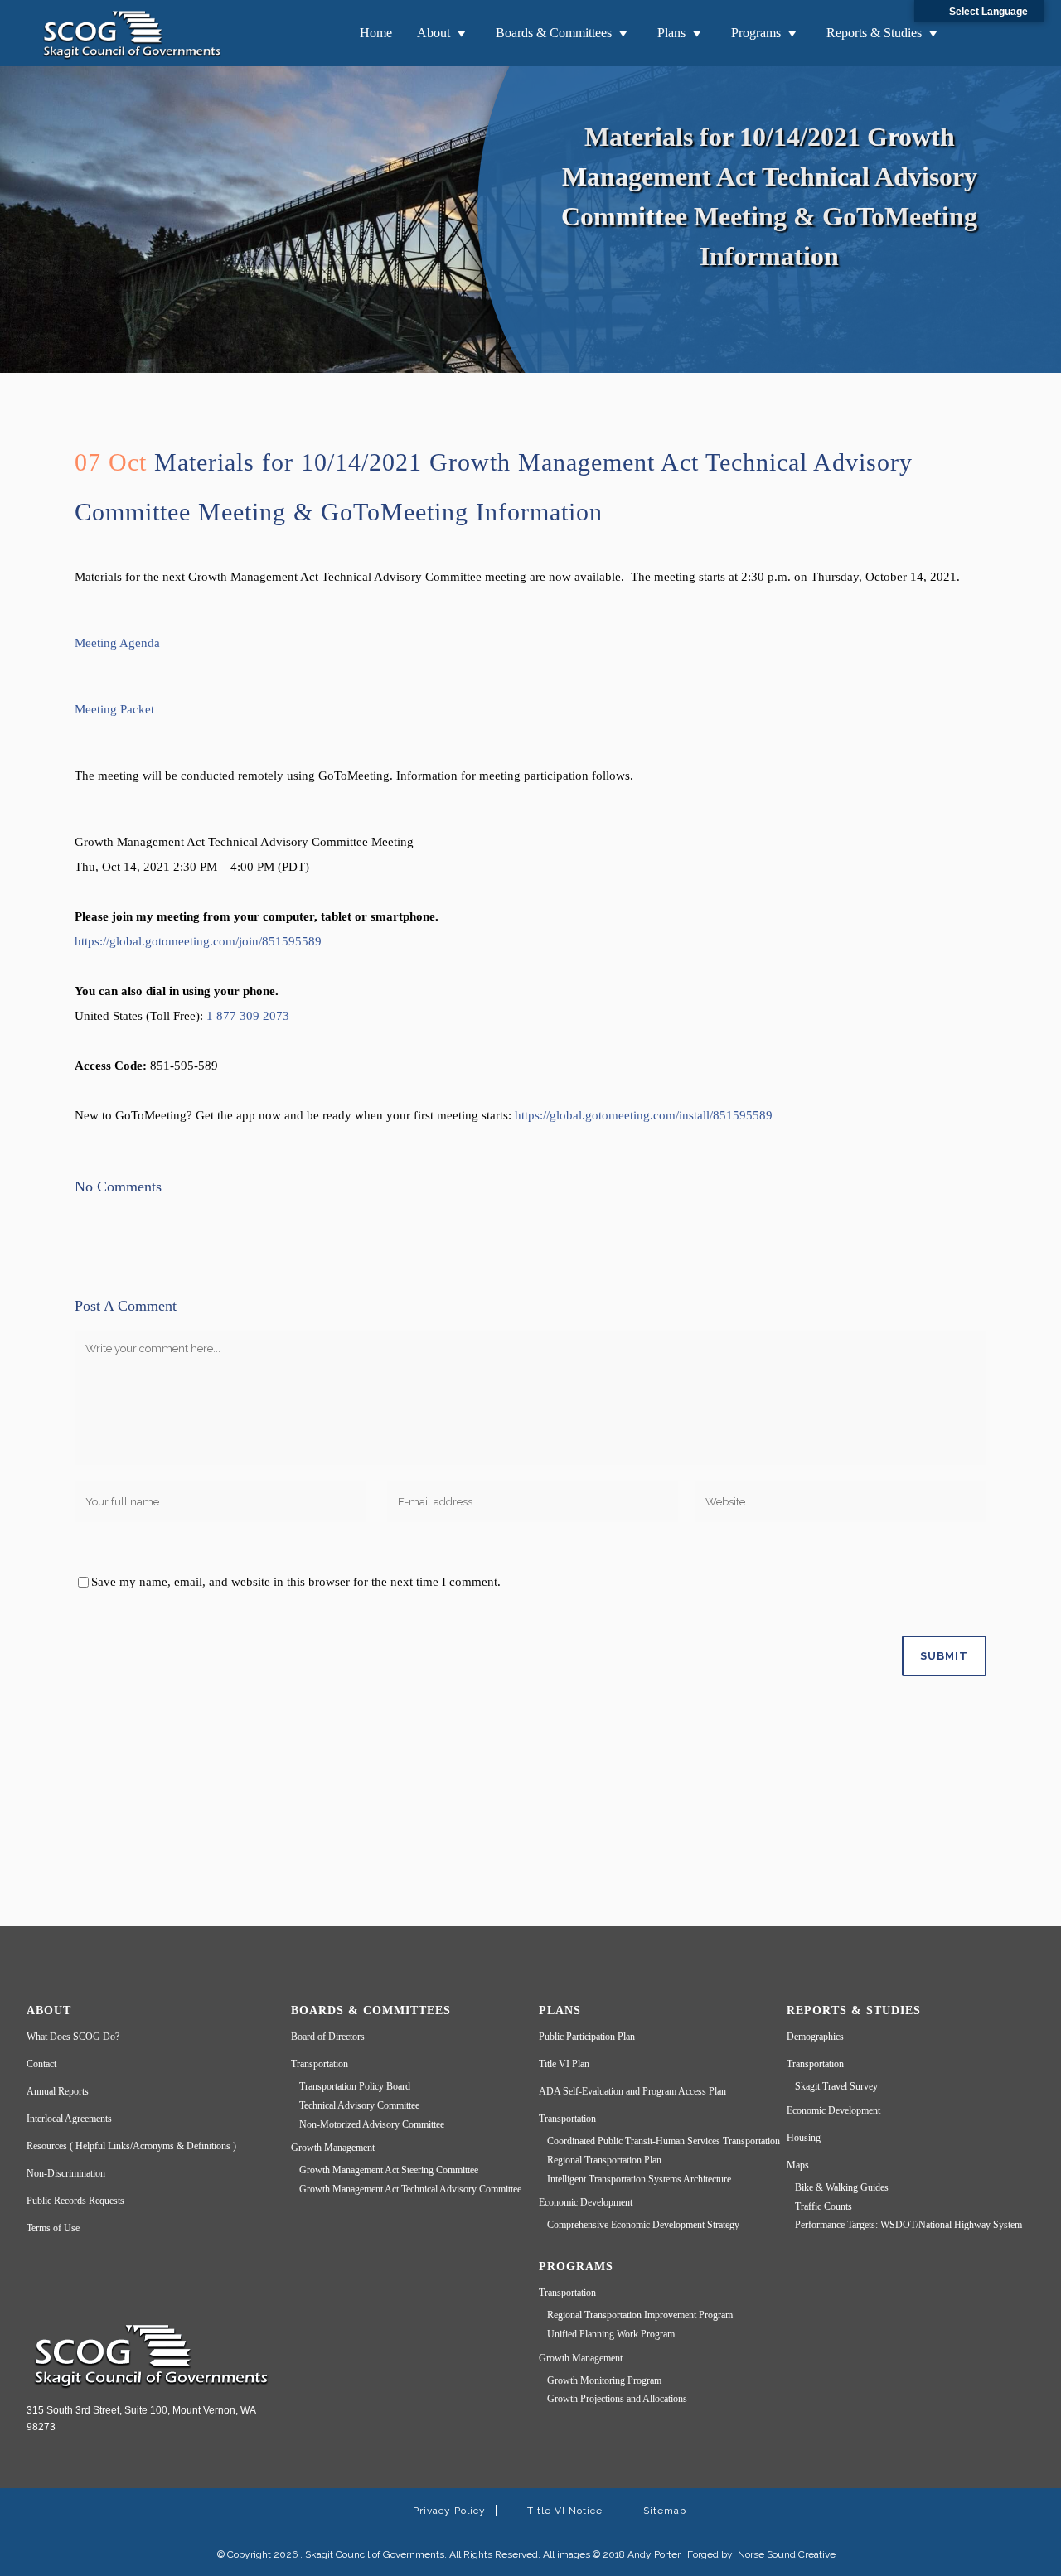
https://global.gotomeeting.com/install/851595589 (644, 1115)
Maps (798, 2165)
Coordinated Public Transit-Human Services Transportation (664, 2141)
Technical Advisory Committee (359, 2105)
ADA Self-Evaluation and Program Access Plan (632, 2091)
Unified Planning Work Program (611, 2334)
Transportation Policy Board (355, 2086)
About (434, 33)
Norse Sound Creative (787, 2554)
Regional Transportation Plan (604, 2160)
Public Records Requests (75, 2201)
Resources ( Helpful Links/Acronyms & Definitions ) (131, 2146)
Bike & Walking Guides (842, 2187)
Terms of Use (53, 2228)
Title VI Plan (564, 2064)
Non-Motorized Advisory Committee (372, 2124)
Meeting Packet (114, 709)
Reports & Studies (874, 33)
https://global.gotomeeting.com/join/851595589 (198, 941)
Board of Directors (328, 2037)
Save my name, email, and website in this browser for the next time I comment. (296, 1582)
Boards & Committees (554, 33)
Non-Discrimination (66, 2173)
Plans (671, 33)
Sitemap (665, 2511)
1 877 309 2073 (248, 1016)
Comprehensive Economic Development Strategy (643, 2225)
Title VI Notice (565, 2511)
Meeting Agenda (117, 643)
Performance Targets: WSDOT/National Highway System (908, 2225)
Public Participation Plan (587, 2037)
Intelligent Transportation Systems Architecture (639, 2179)
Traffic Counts (824, 2206)
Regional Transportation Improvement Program (640, 2315)
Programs (756, 33)
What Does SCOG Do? (73, 2037)
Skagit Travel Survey (836, 2086)
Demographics (815, 2037)
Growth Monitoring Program (604, 2380)
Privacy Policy (449, 2511)
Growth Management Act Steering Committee (389, 2170)
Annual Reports (58, 2091)
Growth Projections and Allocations (617, 2399)
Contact (41, 2064)
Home (376, 33)
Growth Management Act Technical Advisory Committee (410, 2189)
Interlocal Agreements (69, 2119)
